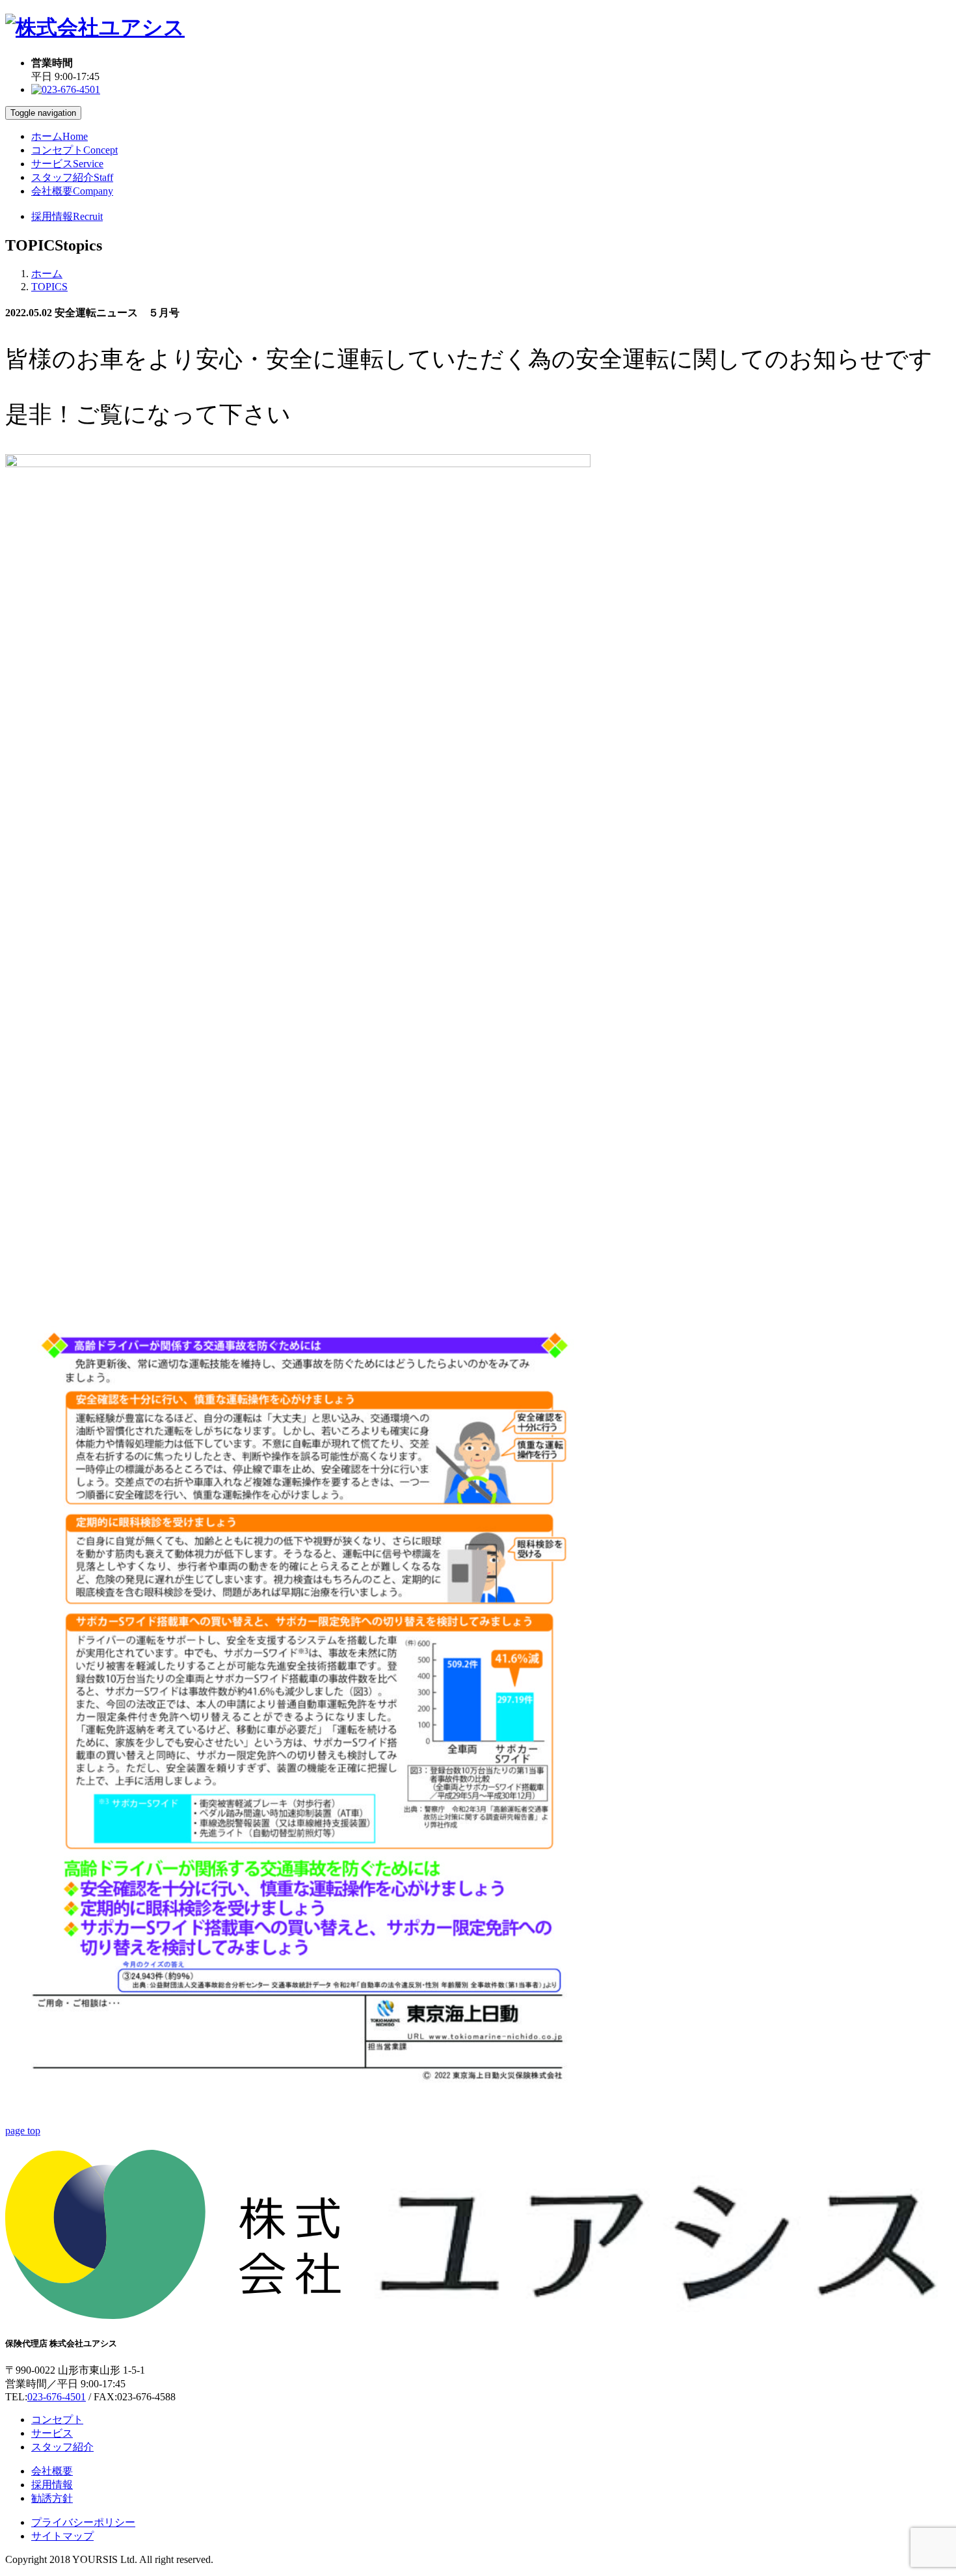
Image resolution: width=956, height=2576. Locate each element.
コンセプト (74, 150)
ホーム (60, 136)
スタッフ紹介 (72, 177)
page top (23, 2131)
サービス (67, 164)
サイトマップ (62, 2536)
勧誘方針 (52, 2498)
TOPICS (49, 287)
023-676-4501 (57, 2397)
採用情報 (67, 216)
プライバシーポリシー (83, 2522)
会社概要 (72, 191)
